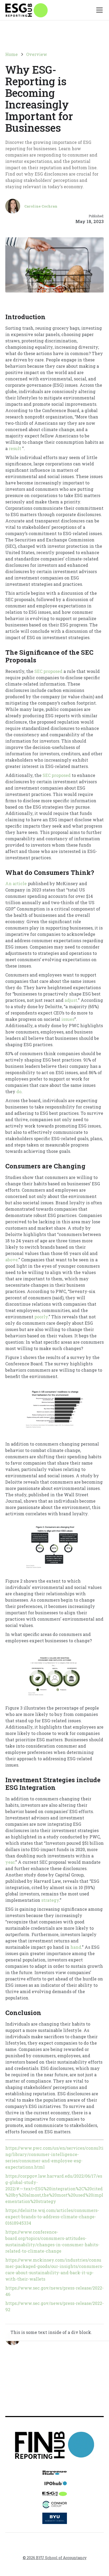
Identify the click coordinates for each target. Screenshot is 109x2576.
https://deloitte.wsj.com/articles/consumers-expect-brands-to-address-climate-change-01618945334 (52, 2217)
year (10, 1862)
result (14, 448)
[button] (98, 10)
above (12, 1260)
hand (75, 1947)
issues (67, 1019)
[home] (26, 10)
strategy (50, 1900)
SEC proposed (48, 671)
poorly (41, 1317)
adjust (70, 1000)
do (18, 1091)
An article (16, 883)
